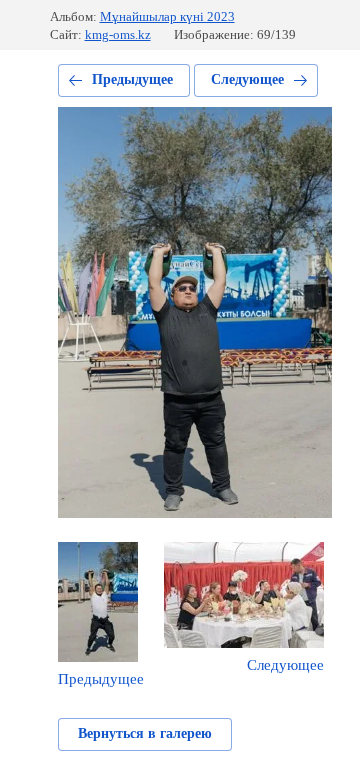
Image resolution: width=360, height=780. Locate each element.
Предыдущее (132, 79)
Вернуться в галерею (145, 733)
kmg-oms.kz (118, 34)
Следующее (247, 79)
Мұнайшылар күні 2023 (167, 16)
